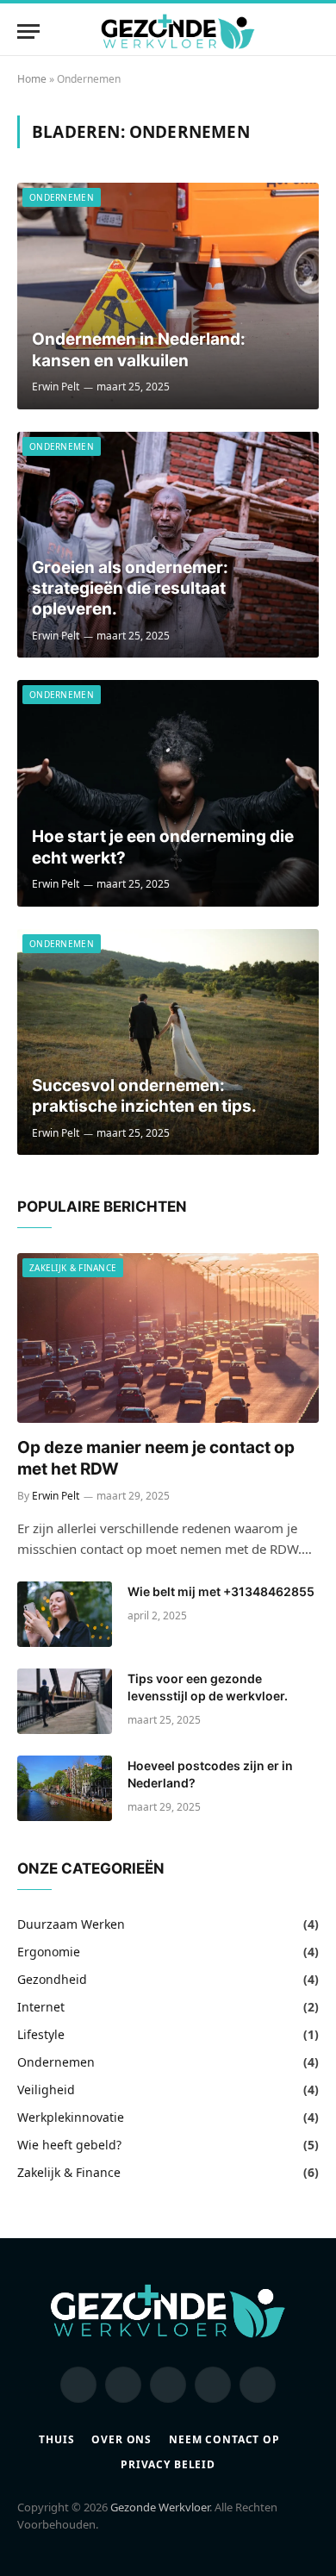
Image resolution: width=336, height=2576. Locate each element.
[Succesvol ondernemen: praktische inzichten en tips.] (168, 1042)
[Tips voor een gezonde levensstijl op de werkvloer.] (65, 1701)
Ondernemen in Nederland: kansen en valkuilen (139, 349)
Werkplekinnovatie (71, 2117)
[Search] (311, 31)
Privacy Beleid (168, 2464)
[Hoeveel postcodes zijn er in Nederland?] (65, 1788)
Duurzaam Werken (71, 1924)
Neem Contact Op (224, 2439)
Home (32, 79)
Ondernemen (62, 197)
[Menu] (28, 31)
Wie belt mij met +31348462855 (221, 1591)
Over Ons (121, 2439)
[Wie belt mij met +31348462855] (65, 1614)
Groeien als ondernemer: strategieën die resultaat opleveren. (130, 589)
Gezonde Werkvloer (160, 2507)
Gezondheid (52, 1979)
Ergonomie (49, 1952)
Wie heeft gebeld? (69, 2145)
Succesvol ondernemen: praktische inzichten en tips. (144, 1096)
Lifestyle (41, 2034)
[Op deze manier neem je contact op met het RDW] (168, 1338)
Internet (41, 2007)
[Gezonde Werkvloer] (178, 31)
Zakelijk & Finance (73, 1268)
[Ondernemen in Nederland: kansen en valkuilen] (168, 296)
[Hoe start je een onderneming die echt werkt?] (168, 793)
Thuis (56, 2439)
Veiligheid (46, 2089)
